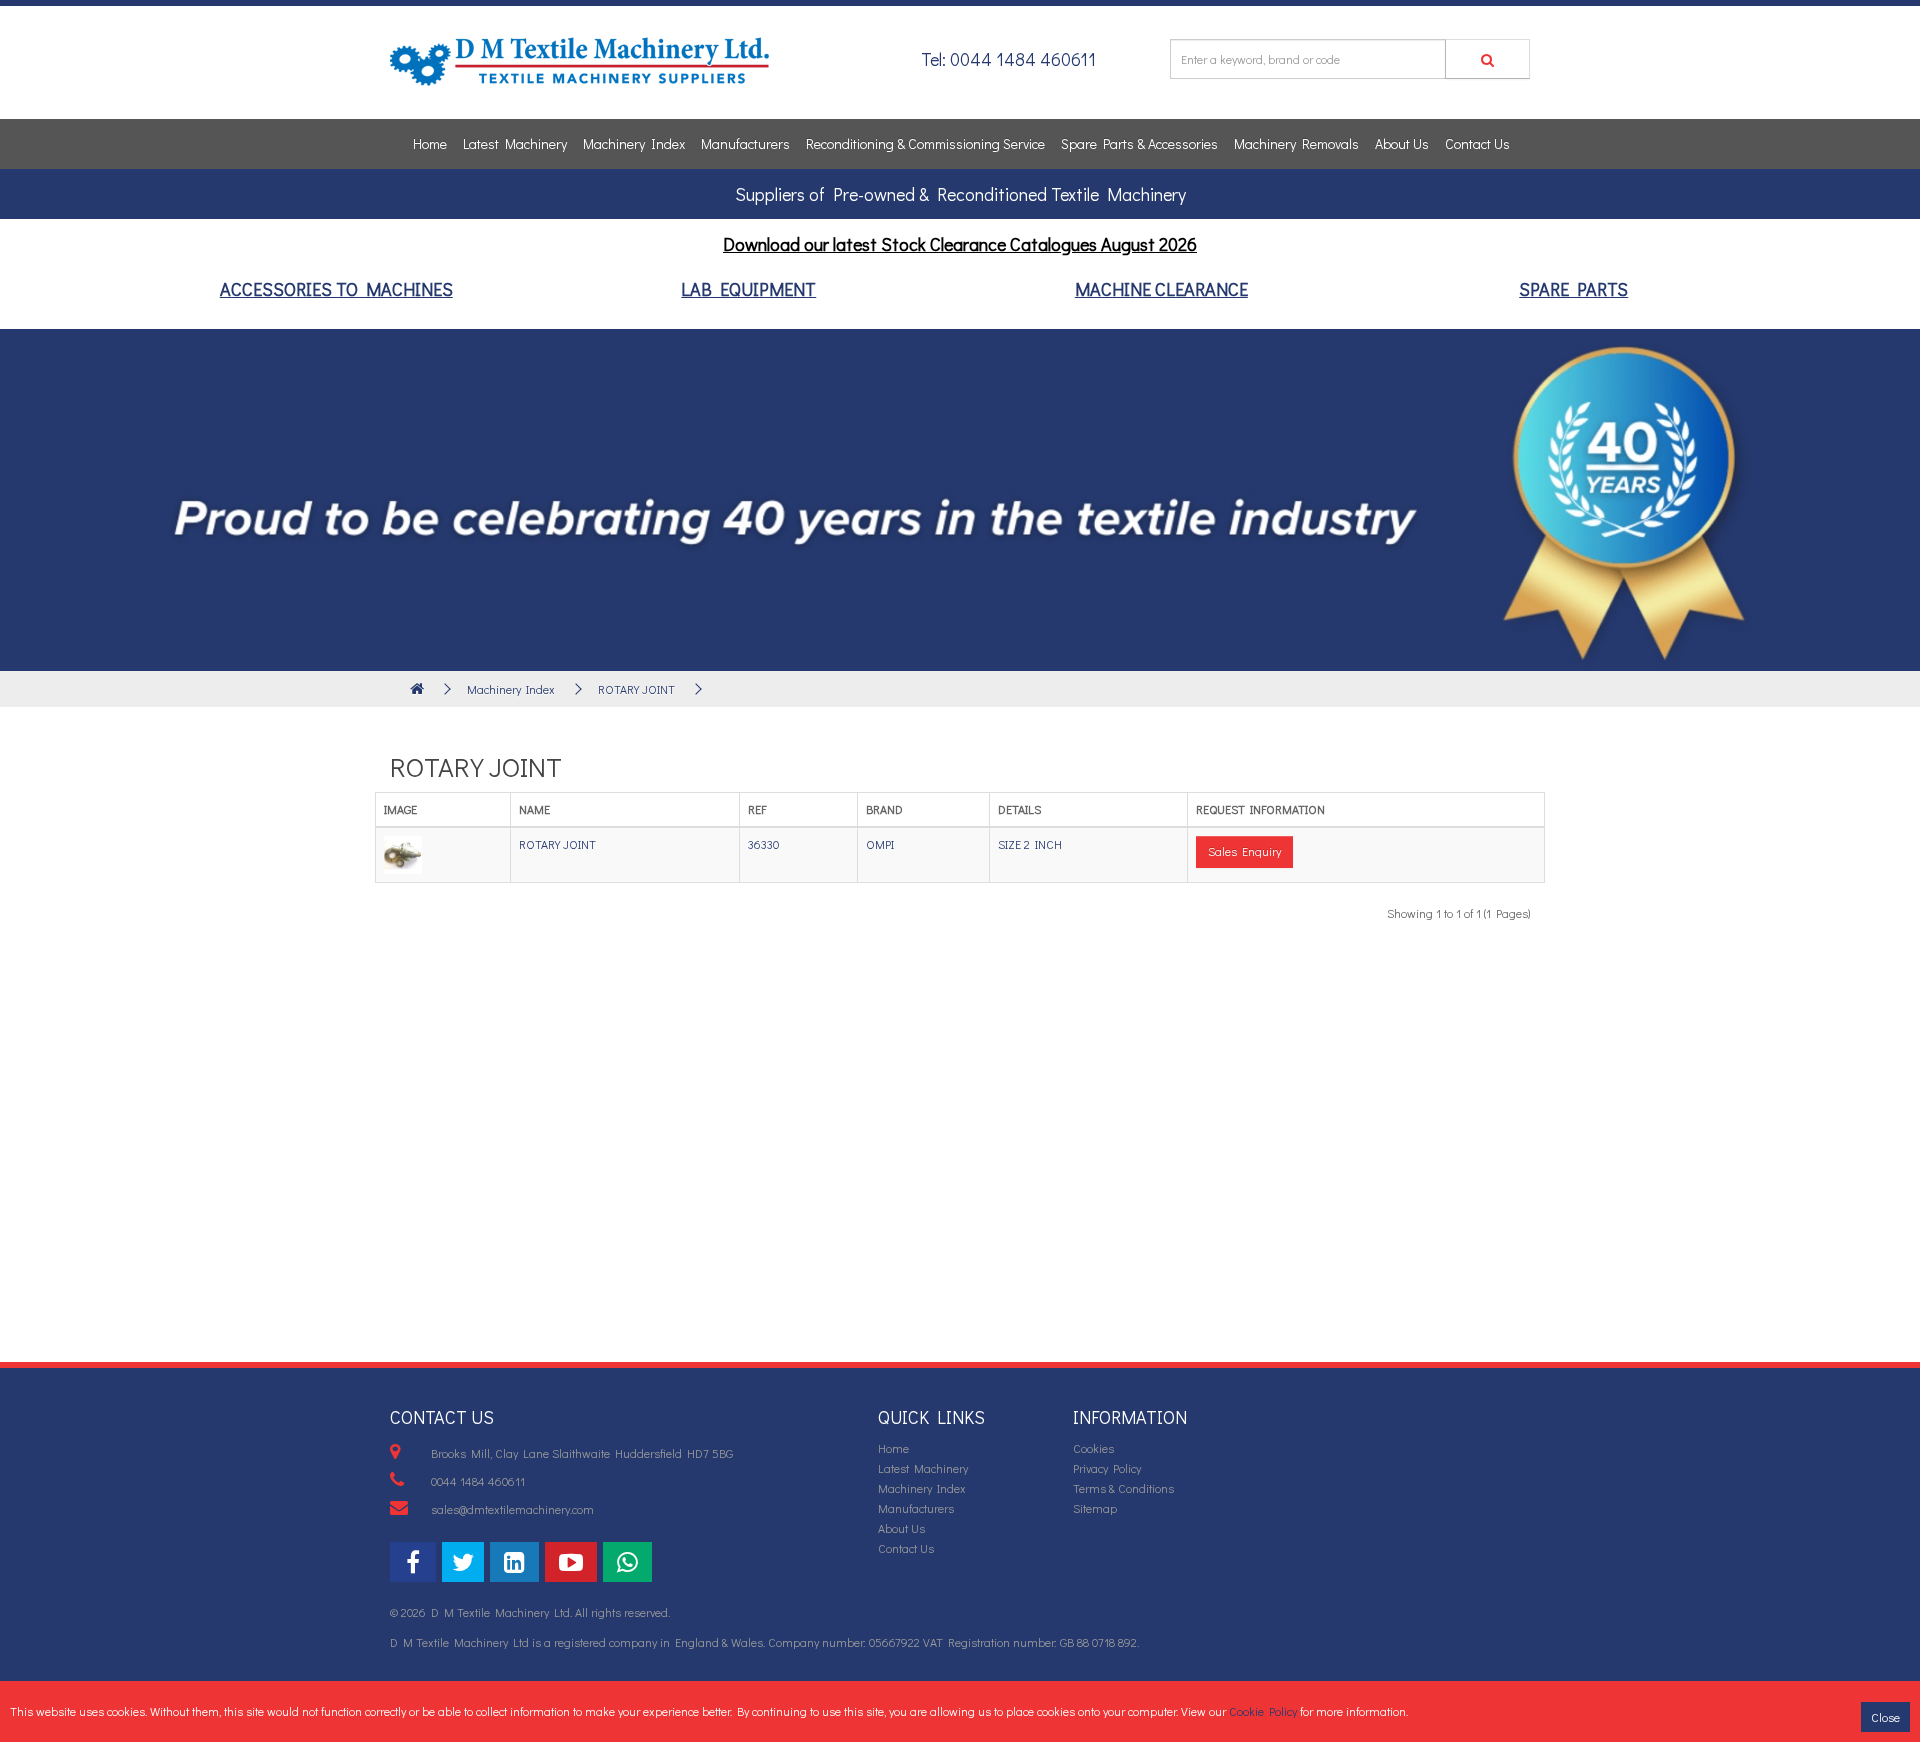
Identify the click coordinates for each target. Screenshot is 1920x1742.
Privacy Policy (1107, 1468)
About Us (1402, 143)
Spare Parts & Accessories (1139, 143)
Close (1885, 1717)
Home (430, 143)
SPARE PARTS (1573, 289)
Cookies (1093, 1448)
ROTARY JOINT (636, 689)
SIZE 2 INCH (1030, 844)
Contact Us (1477, 143)
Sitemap (1095, 1508)
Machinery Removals (1296, 143)
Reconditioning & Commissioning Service (925, 143)
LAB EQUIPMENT (748, 289)
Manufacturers (745, 143)
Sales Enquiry (1244, 851)
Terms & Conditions (1123, 1488)
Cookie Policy (1263, 1711)
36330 (763, 844)
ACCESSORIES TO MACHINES (336, 289)
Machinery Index (634, 143)
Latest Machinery (515, 143)
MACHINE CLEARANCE (1161, 289)
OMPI (880, 844)
